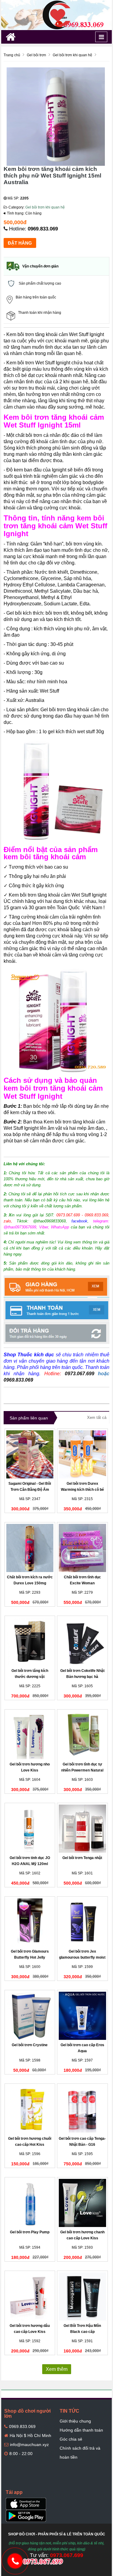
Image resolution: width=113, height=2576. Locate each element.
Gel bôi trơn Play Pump (30, 2232)
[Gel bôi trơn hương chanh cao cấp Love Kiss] (82, 2203)
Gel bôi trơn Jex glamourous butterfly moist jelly (82, 1957)
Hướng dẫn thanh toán (81, 2430)
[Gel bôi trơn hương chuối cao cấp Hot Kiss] (30, 2109)
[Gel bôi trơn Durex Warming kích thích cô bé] (82, 1454)
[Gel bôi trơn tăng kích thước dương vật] (30, 1642)
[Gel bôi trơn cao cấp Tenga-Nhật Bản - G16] (82, 2109)
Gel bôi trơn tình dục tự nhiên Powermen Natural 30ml (82, 1770)
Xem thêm (57, 2369)
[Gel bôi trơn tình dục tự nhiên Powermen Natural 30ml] (82, 1735)
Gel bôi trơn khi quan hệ (45, 207)
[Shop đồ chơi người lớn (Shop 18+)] (57, 15)
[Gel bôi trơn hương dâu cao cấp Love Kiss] (30, 2296)
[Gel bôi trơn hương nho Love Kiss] (30, 1735)
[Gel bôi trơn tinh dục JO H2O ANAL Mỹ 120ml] (30, 1829)
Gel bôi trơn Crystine (30, 2045)
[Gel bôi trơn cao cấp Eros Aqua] (82, 2016)
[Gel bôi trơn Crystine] (30, 2016)
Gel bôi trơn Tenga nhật (82, 1858)
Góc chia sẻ (71, 2439)
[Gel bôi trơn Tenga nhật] (82, 1829)
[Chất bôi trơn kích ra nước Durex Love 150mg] (30, 1548)
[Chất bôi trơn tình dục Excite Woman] (82, 1548)
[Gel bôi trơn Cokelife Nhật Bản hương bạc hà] (82, 1642)
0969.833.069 (43, 229)
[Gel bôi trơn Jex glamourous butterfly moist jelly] (82, 1922)
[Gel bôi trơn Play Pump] (30, 2203)
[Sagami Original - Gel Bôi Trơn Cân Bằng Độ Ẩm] (30, 1454)
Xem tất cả (97, 1418)
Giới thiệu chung (75, 2421)
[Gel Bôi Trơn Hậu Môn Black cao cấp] (82, 2296)
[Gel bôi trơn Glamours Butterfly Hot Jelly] (30, 1922)
